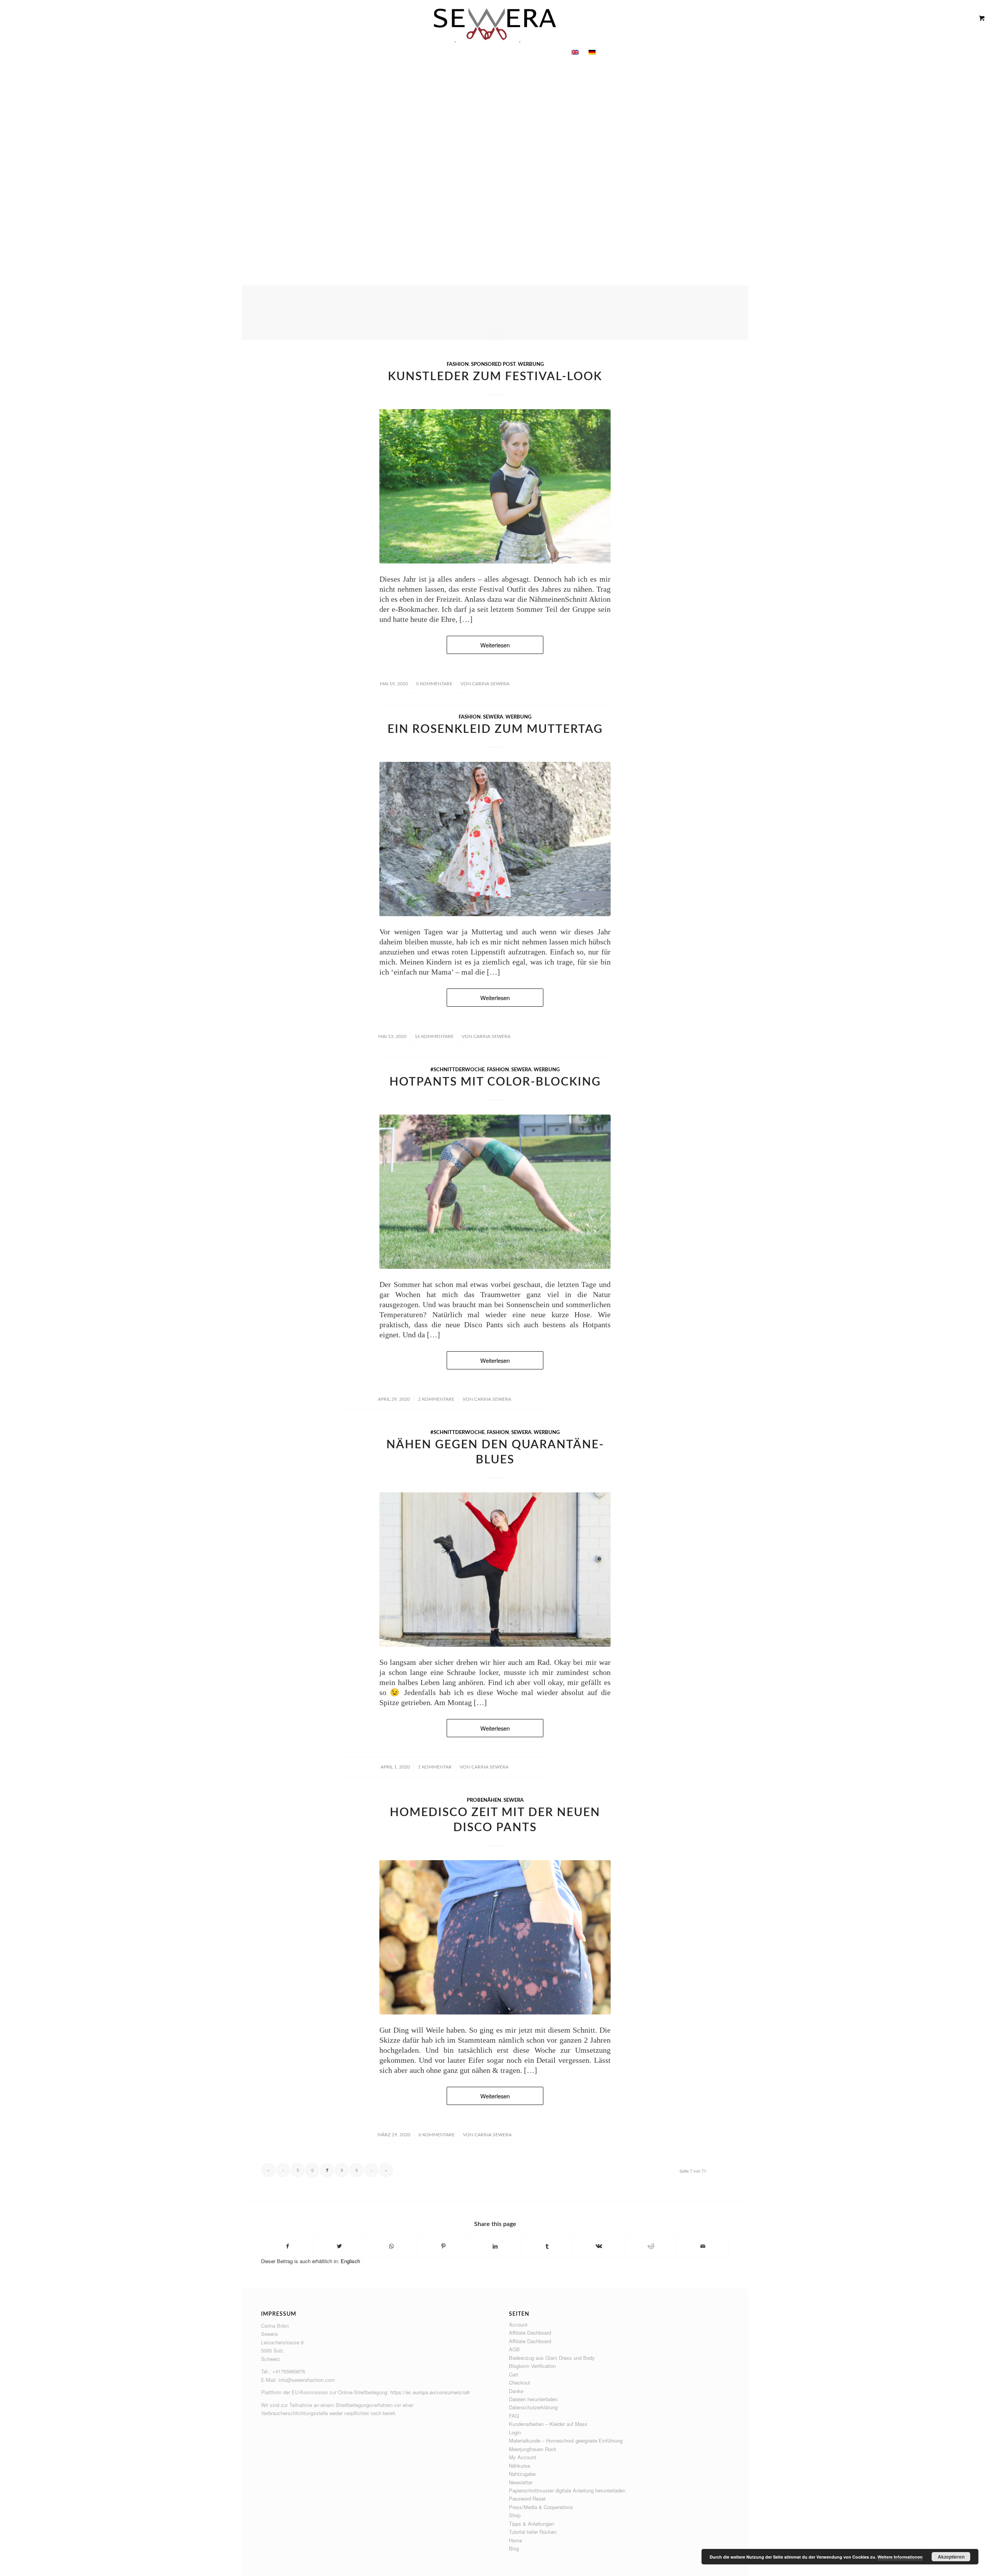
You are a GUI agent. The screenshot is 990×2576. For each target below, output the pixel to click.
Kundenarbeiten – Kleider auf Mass (548, 2424)
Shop (515, 2515)
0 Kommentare (434, 684)
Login (515, 2432)
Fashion (458, 364)
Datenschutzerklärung (533, 2407)
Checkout (520, 2382)
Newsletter (521, 2482)
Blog (514, 2548)
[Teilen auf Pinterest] (443, 2246)
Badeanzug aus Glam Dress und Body (552, 2358)
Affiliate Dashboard (530, 2333)
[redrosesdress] (495, 839)
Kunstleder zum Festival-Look (495, 377)
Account (518, 2324)
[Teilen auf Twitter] (339, 2246)
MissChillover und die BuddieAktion (495, 132)
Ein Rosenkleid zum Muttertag (495, 729)
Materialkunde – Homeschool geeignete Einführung (566, 2440)
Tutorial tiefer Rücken (533, 2532)
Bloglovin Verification (532, 2366)
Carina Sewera (491, 684)
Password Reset (527, 2498)
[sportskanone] (495, 1192)
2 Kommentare (436, 1399)
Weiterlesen (495, 164)
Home (515, 2540)
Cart (514, 2374)
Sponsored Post (493, 364)
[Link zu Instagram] (732, 25)
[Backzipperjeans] (495, 1937)
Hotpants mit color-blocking (495, 1082)
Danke (516, 2391)
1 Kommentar (435, 1767)
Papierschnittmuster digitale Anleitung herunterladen (567, 2490)
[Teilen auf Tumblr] (547, 2246)
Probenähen (484, 1800)
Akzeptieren (951, 2557)
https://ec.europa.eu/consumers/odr (430, 2392)
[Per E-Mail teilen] (703, 2246)
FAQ (514, 2416)
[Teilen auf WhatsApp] (391, 2246)
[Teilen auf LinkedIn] (495, 2246)
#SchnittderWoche (457, 1070)
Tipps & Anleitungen (532, 2524)
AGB (514, 2349)
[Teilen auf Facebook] (287, 2246)
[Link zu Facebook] (721, 25)
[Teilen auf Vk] (599, 2246)
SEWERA (493, 717)
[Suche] (605, 52)
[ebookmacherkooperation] (495, 486)
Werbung (531, 364)
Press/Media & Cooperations (541, 2507)
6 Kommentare (437, 2135)
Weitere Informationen (900, 2557)
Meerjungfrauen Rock (533, 2449)
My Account (522, 2457)
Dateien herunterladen (533, 2399)
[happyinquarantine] (495, 1570)
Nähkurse (520, 2466)
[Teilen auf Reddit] (651, 2246)
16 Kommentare (434, 1036)
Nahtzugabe (522, 2474)
